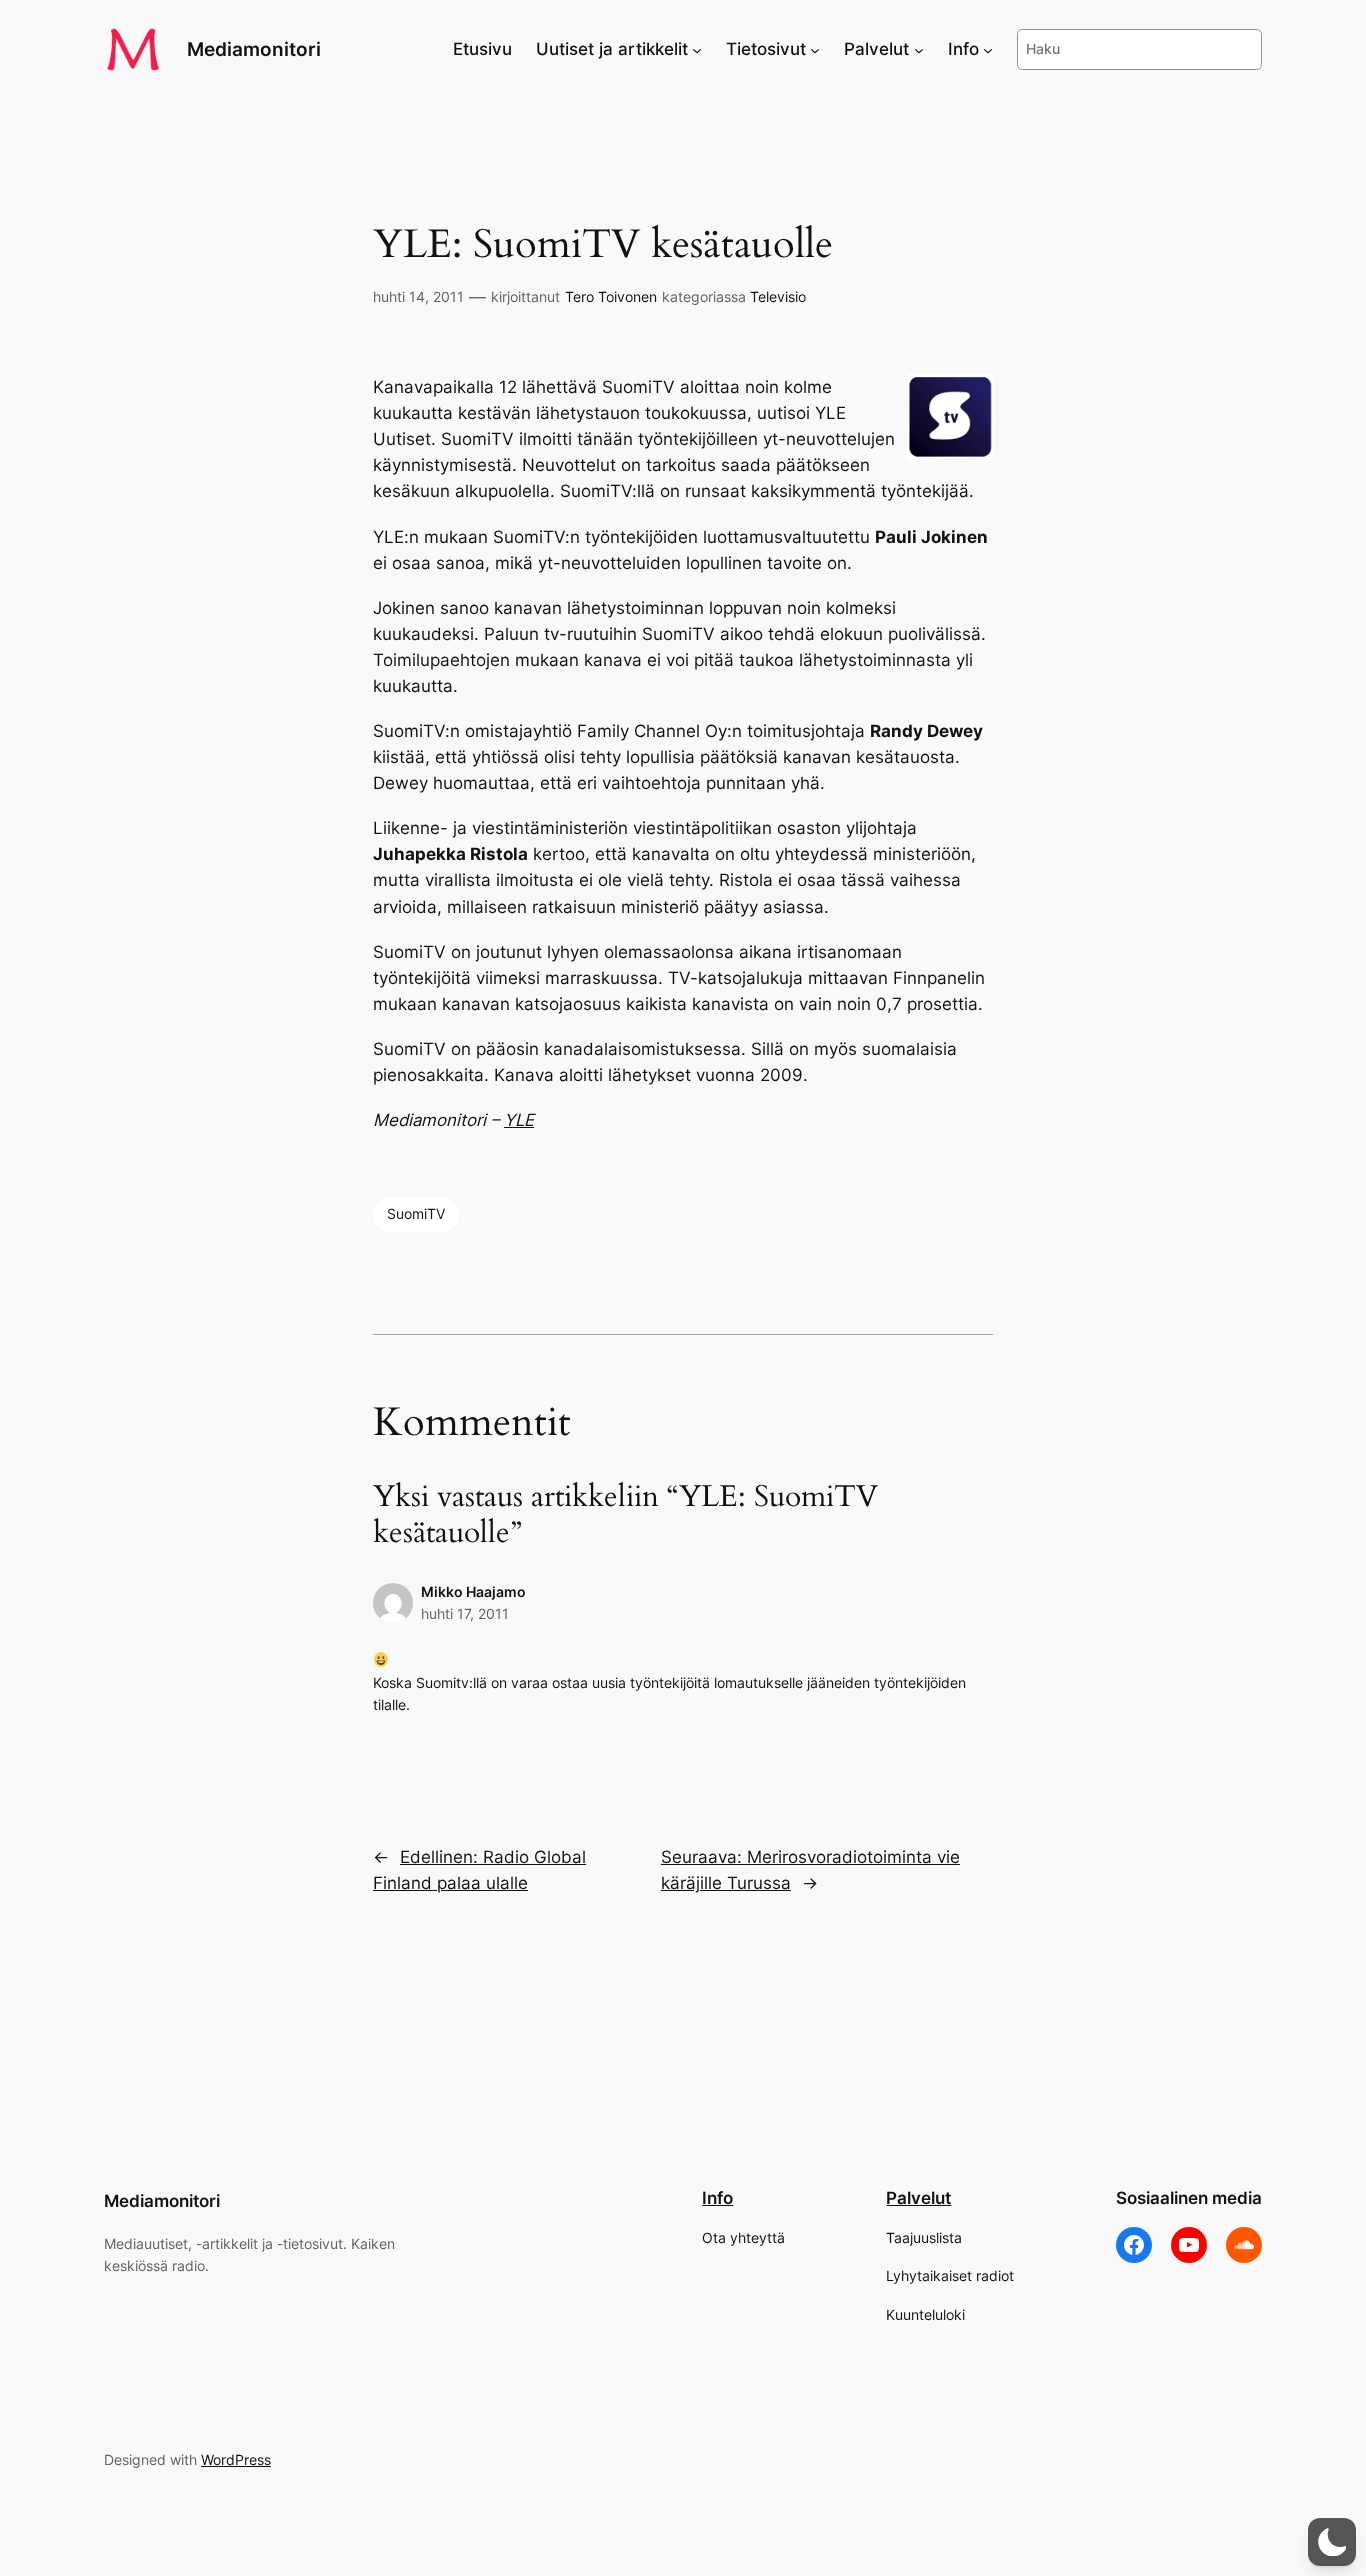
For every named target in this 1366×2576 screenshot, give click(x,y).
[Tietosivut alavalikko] (815, 49)
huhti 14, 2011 (418, 296)
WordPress (236, 2459)
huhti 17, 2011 (465, 1613)
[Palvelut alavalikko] (919, 49)
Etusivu (482, 49)
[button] (1332, 2542)
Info (717, 2198)
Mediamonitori (254, 49)
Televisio (778, 296)
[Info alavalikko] (988, 49)
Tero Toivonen (611, 296)
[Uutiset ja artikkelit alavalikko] (697, 49)
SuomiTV (416, 1213)
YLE (519, 1120)
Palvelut (918, 2198)
